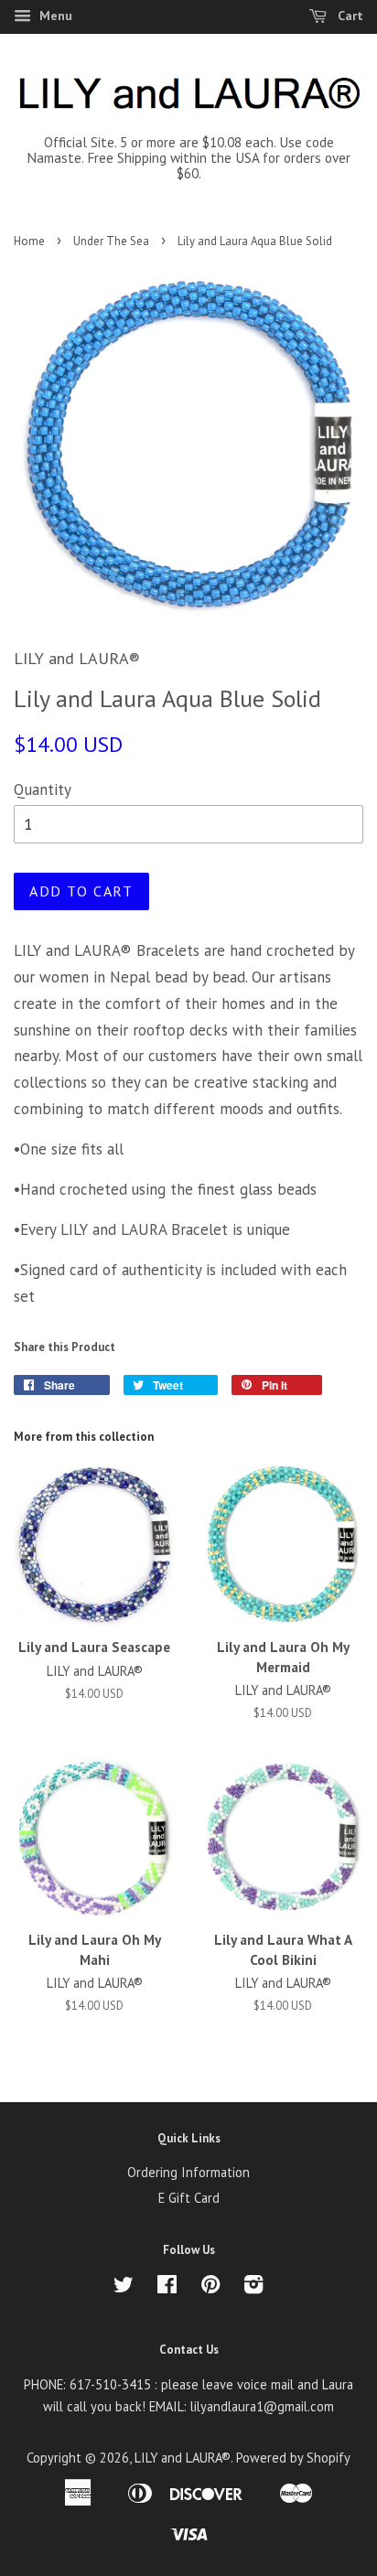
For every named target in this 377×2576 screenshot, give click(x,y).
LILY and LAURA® (183, 2458)
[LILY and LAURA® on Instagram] (253, 2287)
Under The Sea (111, 241)
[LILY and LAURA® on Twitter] (124, 2287)
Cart (349, 16)
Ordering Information (188, 2172)
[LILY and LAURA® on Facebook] (167, 2287)
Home (29, 241)
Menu (54, 16)
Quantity (43, 789)
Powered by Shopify (293, 2458)
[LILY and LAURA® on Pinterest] (210, 2287)
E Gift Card (189, 2198)
